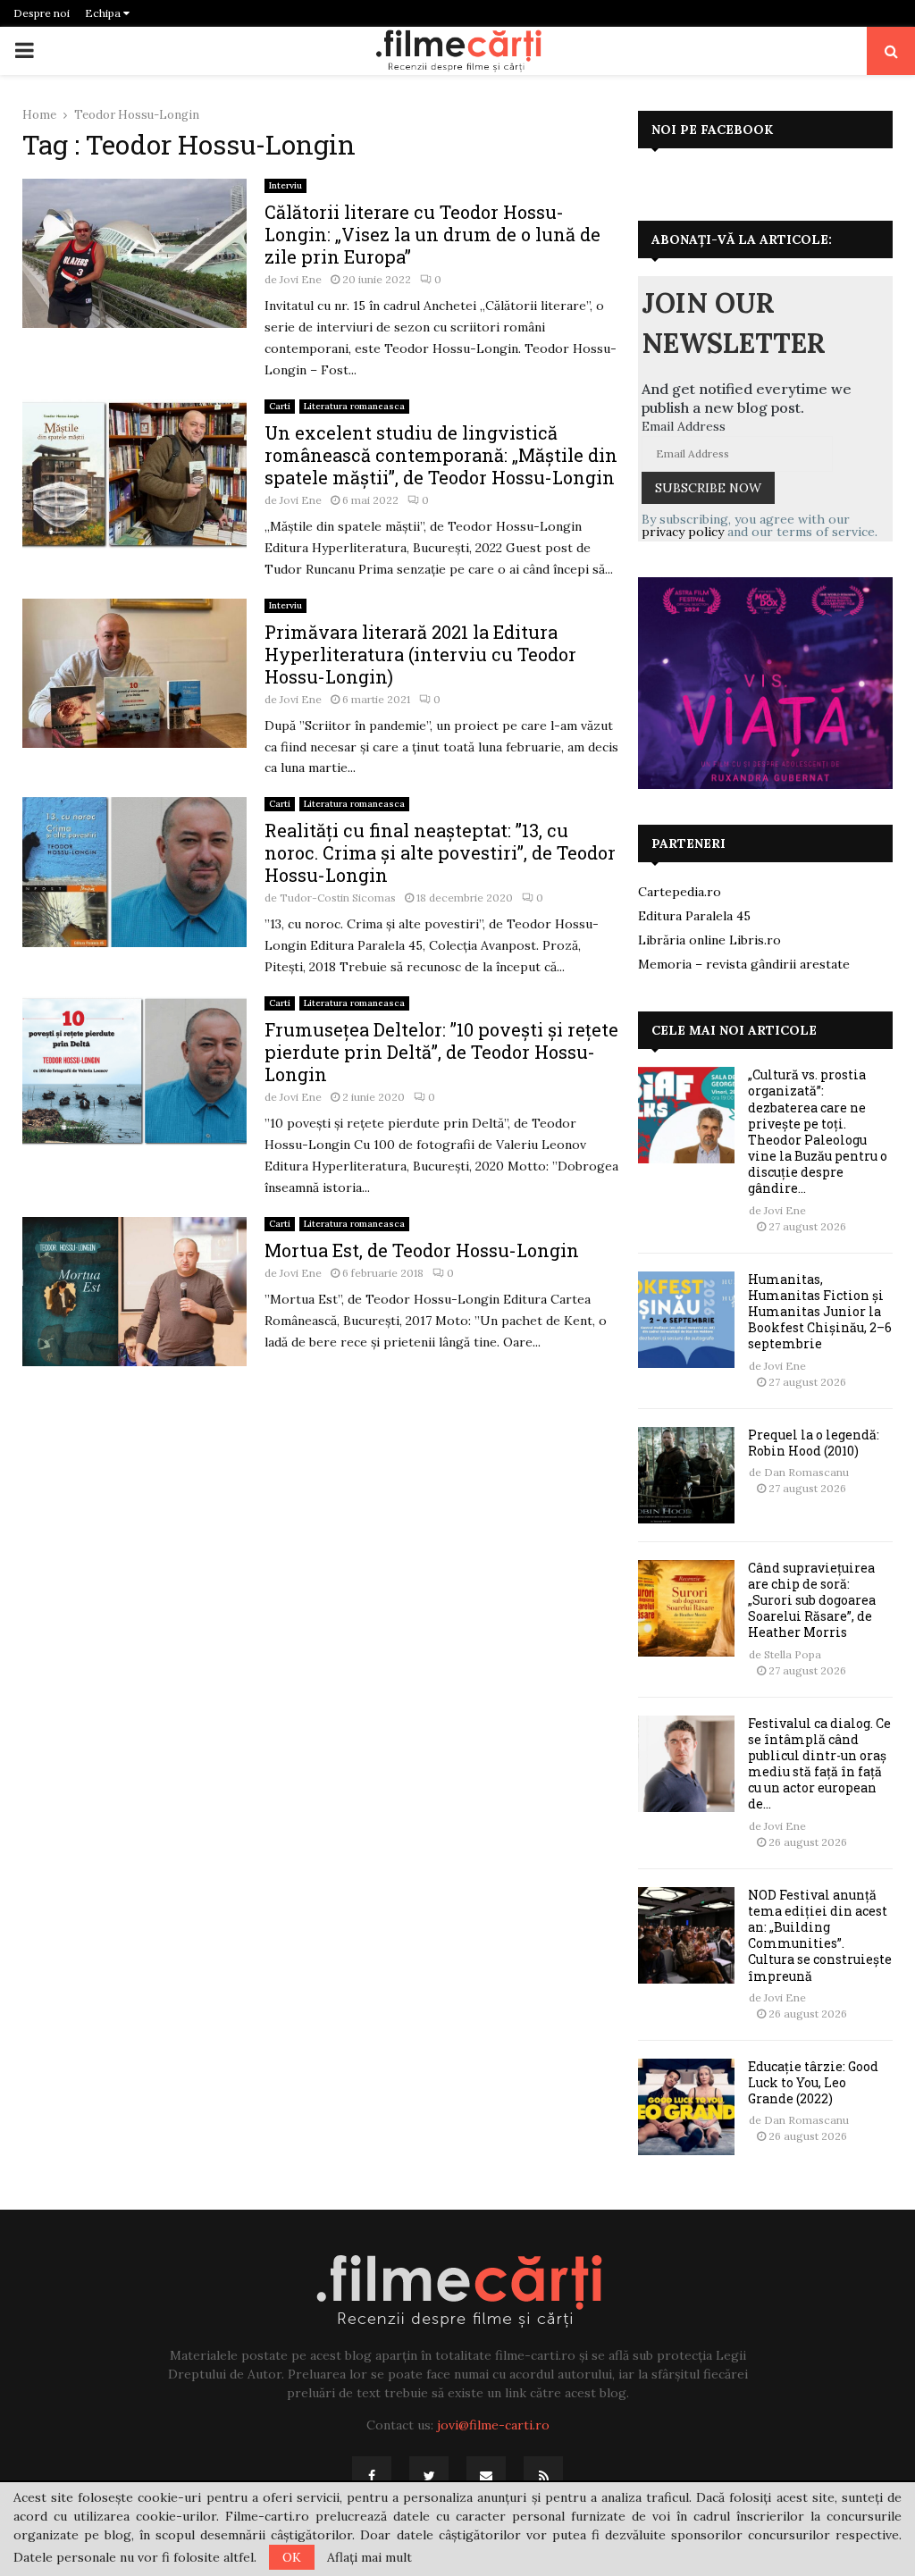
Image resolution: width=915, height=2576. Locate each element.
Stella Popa (793, 1654)
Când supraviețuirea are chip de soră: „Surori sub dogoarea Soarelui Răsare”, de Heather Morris (812, 1600)
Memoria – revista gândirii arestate (744, 964)
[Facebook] (372, 2476)
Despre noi (42, 13)
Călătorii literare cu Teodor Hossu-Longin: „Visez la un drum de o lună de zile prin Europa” (432, 234)
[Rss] (543, 2476)
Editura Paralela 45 (694, 916)
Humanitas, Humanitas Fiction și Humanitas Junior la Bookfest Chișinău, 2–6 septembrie (820, 1312)
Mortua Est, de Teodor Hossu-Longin (422, 1250)
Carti (280, 406)
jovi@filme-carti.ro (493, 2425)
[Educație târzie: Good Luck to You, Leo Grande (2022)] (686, 2107)
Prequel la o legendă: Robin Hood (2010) (814, 1443)
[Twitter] (429, 2476)
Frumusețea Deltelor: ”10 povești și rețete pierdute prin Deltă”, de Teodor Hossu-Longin (441, 1052)
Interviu (285, 185)
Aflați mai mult (369, 2557)
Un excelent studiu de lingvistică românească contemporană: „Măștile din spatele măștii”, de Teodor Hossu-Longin (441, 455)
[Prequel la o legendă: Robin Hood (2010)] (686, 1475)
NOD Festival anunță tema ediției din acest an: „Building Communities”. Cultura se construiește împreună (820, 1935)
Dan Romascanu (806, 1472)
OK (292, 2557)
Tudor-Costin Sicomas (338, 898)
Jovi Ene (301, 279)
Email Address (684, 426)
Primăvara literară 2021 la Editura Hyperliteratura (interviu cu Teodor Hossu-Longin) (420, 654)
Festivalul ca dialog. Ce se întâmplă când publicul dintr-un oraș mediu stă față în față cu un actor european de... (819, 1764)
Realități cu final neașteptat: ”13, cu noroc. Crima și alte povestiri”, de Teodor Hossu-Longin (440, 852)
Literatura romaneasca (354, 406)
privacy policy (683, 532)
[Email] (486, 2476)
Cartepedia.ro (680, 892)
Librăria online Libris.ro (709, 940)
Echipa (104, 13)
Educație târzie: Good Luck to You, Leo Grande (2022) (813, 2082)
